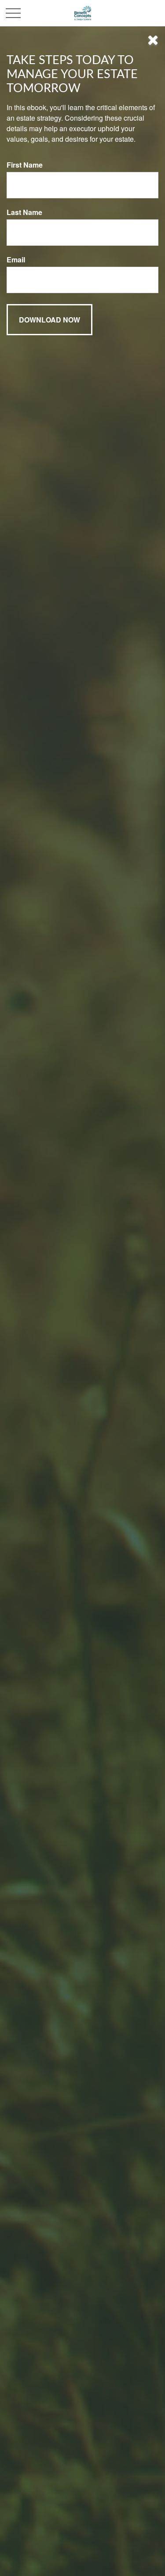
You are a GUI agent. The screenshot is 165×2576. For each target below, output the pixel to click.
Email (16, 260)
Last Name (24, 212)
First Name (25, 165)
